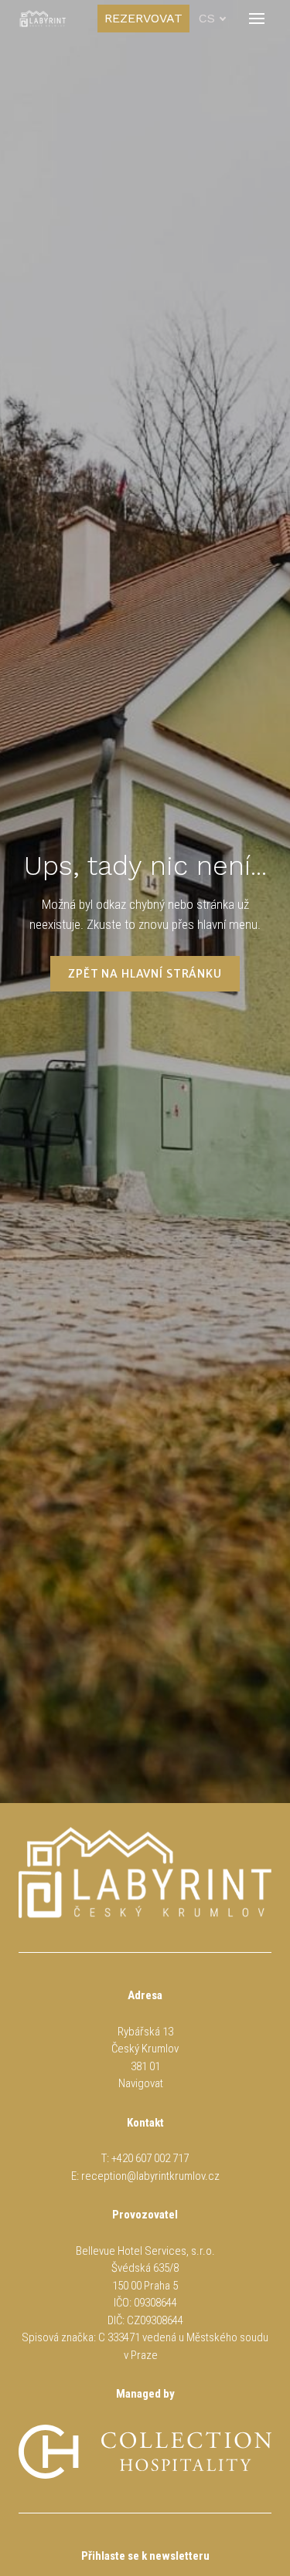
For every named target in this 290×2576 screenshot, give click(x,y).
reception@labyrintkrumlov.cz (150, 2176)
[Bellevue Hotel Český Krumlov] (43, 19)
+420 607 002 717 (150, 2158)
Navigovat (141, 2083)
